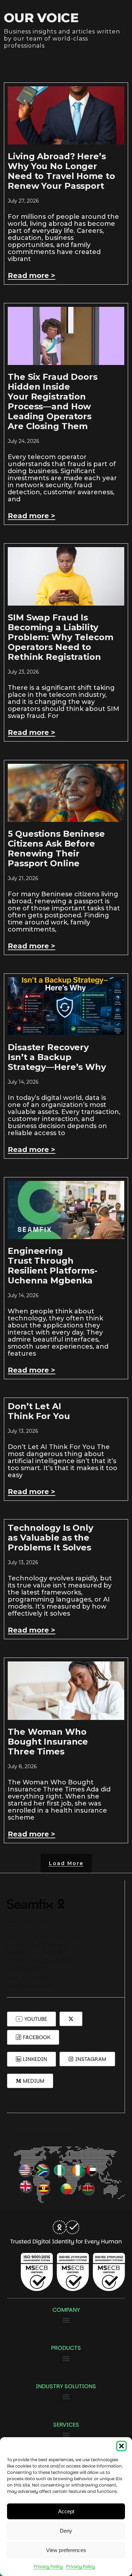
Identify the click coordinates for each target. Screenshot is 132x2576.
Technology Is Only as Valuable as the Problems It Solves (51, 1538)
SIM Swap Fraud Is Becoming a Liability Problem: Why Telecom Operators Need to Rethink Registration (60, 637)
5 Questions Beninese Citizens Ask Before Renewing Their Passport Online (56, 849)
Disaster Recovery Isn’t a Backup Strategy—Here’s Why (57, 1057)
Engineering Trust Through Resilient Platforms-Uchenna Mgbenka (52, 1266)
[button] (121, 2446)
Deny (66, 2531)
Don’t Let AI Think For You (39, 1411)
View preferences (66, 2550)
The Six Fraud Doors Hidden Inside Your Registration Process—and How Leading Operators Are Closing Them (53, 401)
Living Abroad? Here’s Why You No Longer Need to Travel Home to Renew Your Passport (61, 171)
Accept (66, 2511)
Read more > (32, 275)
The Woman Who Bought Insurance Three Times (48, 1742)
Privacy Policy (48, 2566)
